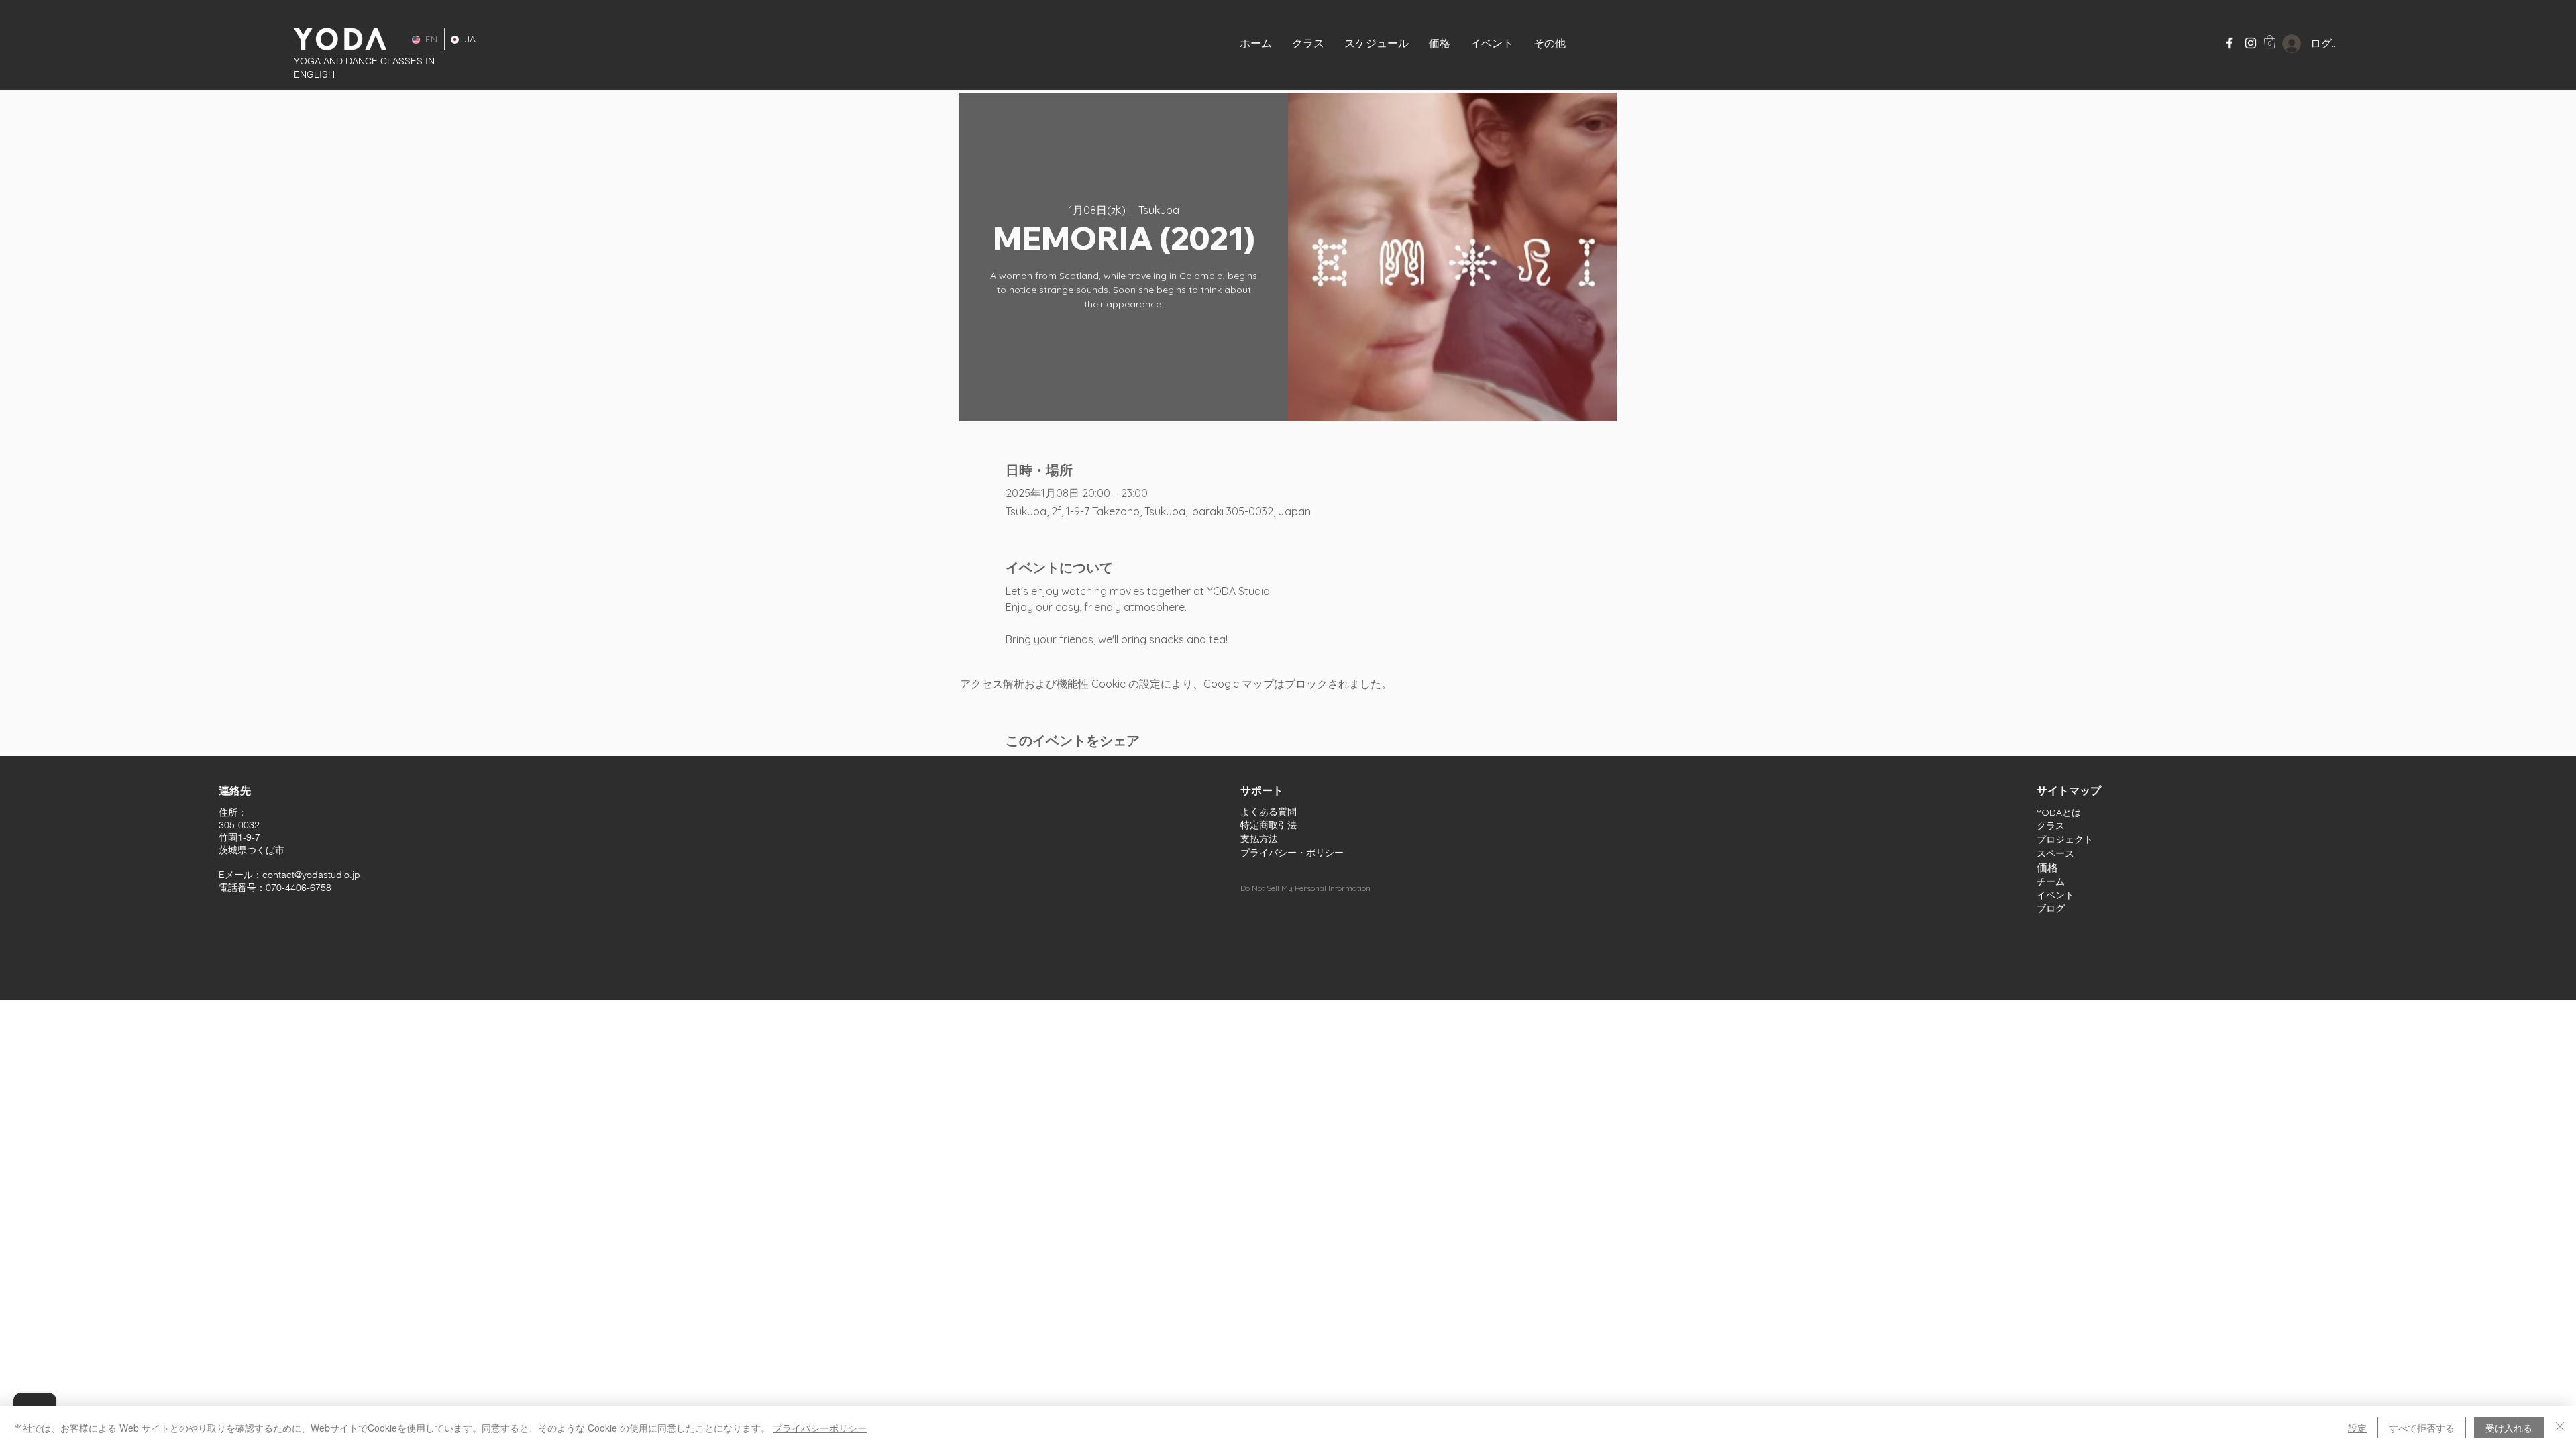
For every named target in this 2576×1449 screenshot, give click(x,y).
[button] (1492, 43)
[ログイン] (2281, 44)
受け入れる (2509, 1428)
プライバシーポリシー (820, 1428)
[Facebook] (2229, 43)
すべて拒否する (2422, 1428)
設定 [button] (2357, 1428)
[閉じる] (2560, 1428)
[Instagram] (2251, 43)
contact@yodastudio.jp (311, 875)
